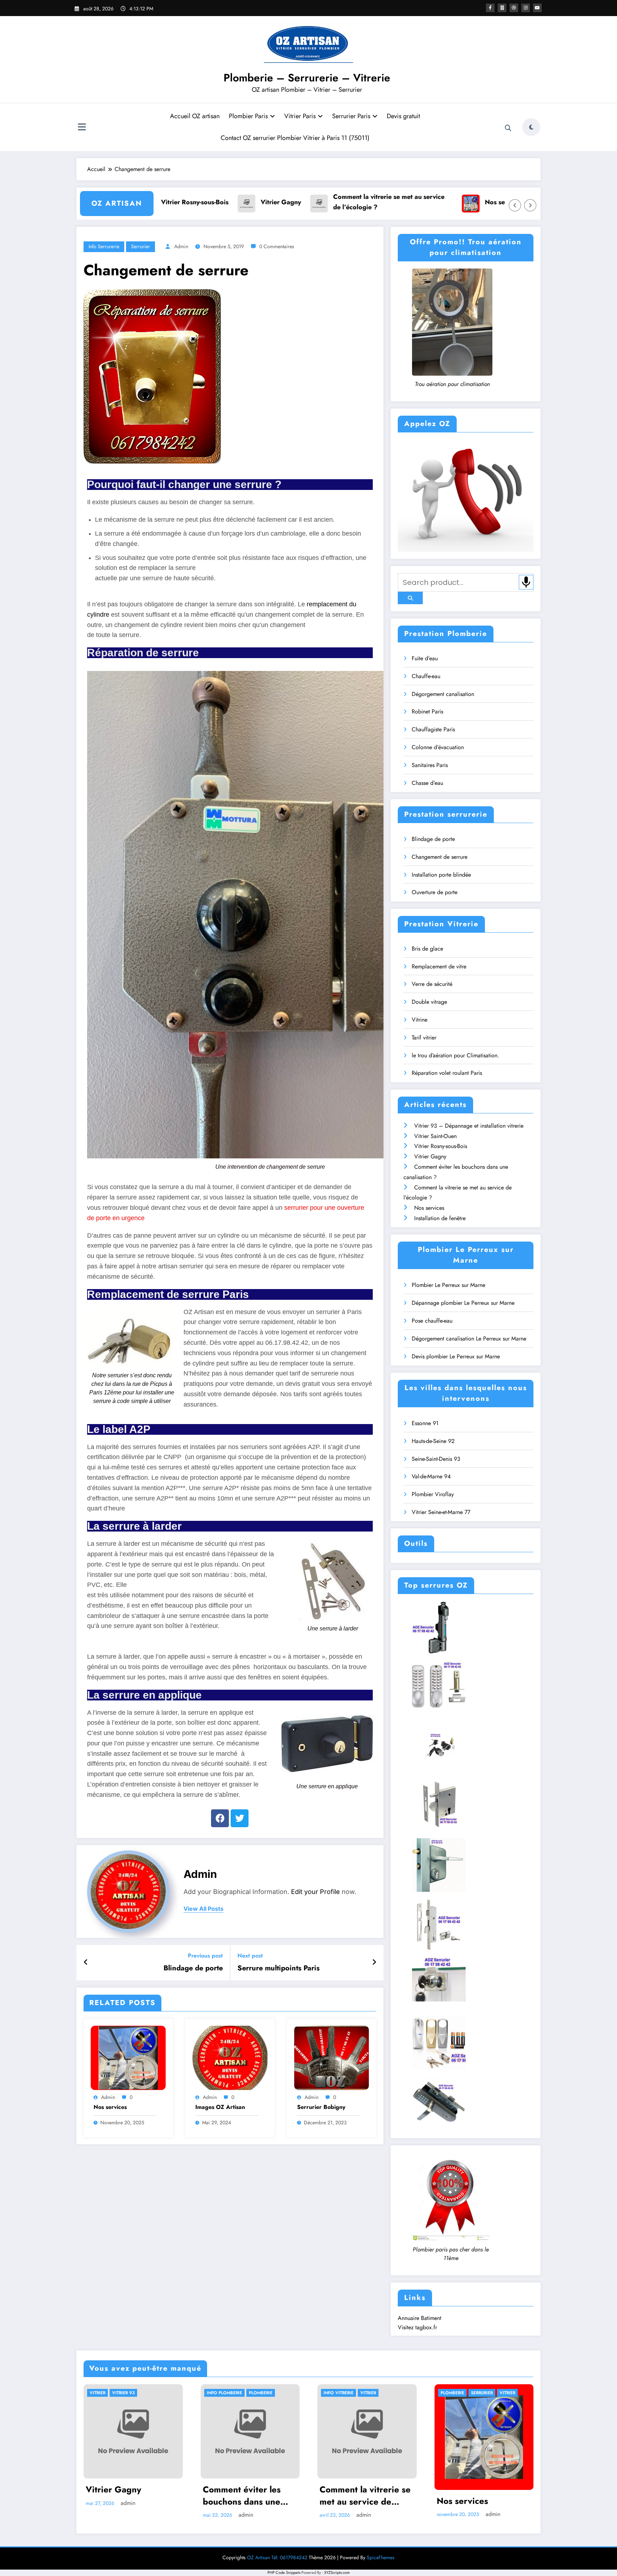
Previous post (205, 1956)
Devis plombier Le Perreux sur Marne (456, 1356)
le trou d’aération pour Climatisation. (455, 1055)
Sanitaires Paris (430, 765)
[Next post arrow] (374, 1963)
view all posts (204, 1909)
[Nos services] (128, 2057)
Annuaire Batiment (420, 2318)
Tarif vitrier (424, 1038)
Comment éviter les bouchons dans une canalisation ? (242, 2495)
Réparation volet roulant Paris (447, 1073)
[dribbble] (514, 8)
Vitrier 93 (123, 2393)
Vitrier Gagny (188, 202)
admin (181, 246)
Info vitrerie (338, 2393)
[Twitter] (240, 1818)
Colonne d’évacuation (438, 747)
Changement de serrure (440, 857)
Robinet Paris (427, 711)
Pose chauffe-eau (432, 1321)
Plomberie (261, 2393)
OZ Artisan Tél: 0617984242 (277, 2557)
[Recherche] (508, 128)
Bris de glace (427, 949)
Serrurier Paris (351, 116)
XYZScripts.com (337, 2572)
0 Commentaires (277, 246)
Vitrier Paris (300, 116)
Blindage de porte (193, 1968)
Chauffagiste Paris (433, 729)
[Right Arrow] (530, 205)
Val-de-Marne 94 (431, 1476)
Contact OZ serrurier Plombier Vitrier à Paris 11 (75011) (295, 138)
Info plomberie (224, 2393)
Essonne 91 (425, 1423)
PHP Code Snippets (284, 2572)
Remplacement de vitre (439, 966)
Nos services (411, 202)
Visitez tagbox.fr (417, 2327)
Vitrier (97, 2393)
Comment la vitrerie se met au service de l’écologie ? (296, 202)
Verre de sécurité (432, 984)
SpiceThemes (381, 2557)
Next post (250, 1956)
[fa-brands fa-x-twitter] (502, 8)
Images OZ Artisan (220, 2107)
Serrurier (141, 246)
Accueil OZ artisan (195, 116)
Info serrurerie (104, 246)
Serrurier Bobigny (321, 2107)
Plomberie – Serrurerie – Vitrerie (307, 78)
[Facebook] (220, 1818)
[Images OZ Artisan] (230, 2057)
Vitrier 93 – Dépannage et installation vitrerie (469, 1126)
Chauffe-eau (426, 676)
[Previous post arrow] (86, 1963)
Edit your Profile (315, 1892)
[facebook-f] (490, 8)
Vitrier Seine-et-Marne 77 (441, 1512)
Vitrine (420, 1020)
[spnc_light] (531, 127)
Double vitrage (429, 1002)
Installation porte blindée (441, 875)
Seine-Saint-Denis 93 (436, 1459)
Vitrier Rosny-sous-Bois (441, 1146)
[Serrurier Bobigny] (332, 2057)
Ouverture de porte (435, 892)
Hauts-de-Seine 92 (433, 1441)
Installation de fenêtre (495, 202)
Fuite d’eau (425, 658)
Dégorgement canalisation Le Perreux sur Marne (469, 1339)
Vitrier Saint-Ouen (435, 1136)
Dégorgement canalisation (443, 694)
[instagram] (526, 8)
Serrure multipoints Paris (279, 1968)
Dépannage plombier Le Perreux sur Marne (463, 1303)
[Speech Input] (526, 582)
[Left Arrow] (515, 205)
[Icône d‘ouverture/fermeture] (82, 128)
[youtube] (537, 8)
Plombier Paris (248, 116)
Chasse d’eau (427, 783)
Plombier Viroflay (433, 1494)
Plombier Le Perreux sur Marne (448, 1285)
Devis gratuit (403, 116)
